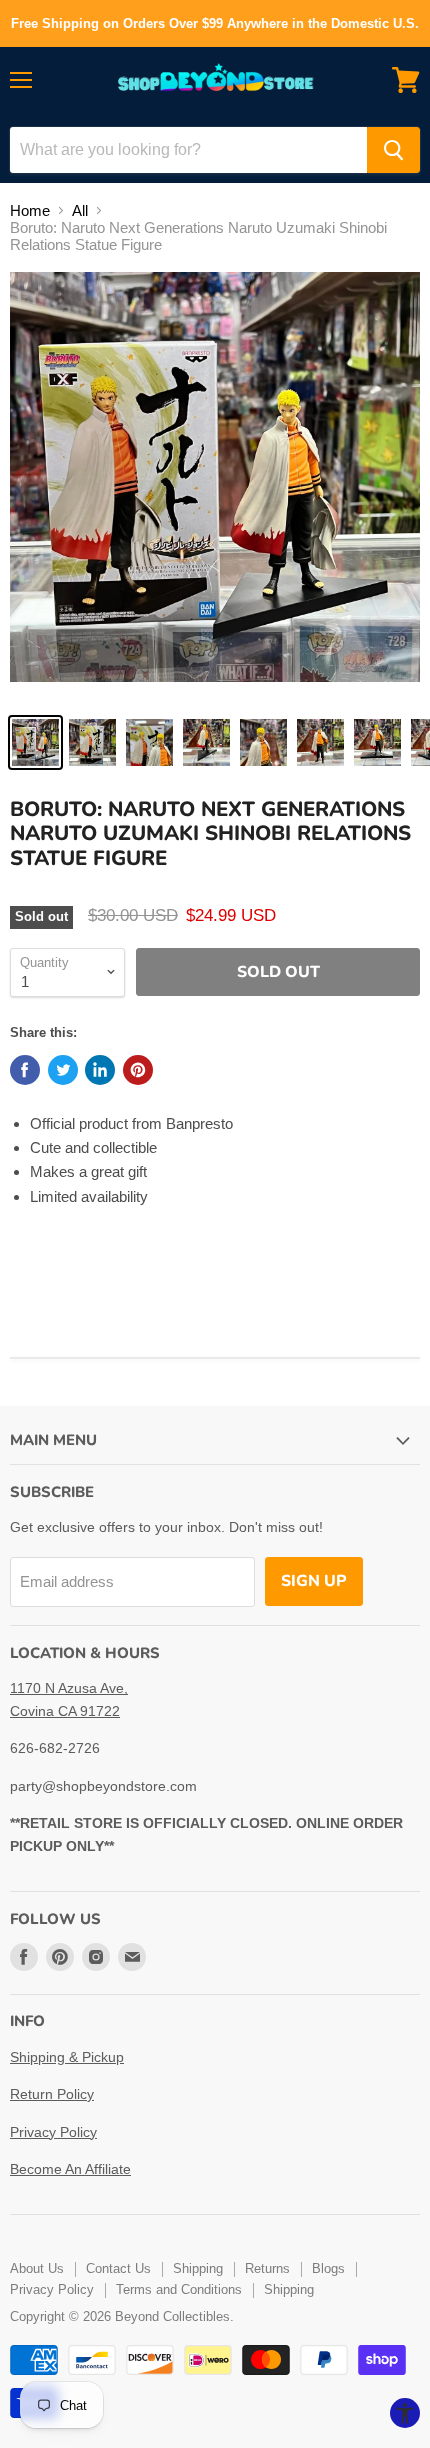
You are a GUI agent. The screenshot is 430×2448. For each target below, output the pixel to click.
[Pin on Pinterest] (138, 1070)
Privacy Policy (53, 2132)
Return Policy (52, 2094)
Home (30, 210)
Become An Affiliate (70, 2169)
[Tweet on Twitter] (63, 1070)
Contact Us (118, 2268)
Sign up (314, 1581)
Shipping (198, 2268)
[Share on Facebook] (25, 1070)
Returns (267, 2268)
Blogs (328, 2268)
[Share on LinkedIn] (100, 1070)
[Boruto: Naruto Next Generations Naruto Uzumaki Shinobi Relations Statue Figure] (35, 742)
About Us (37, 2268)
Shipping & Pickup (67, 2057)
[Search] (393, 150)
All (80, 210)
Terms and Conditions (179, 2289)
